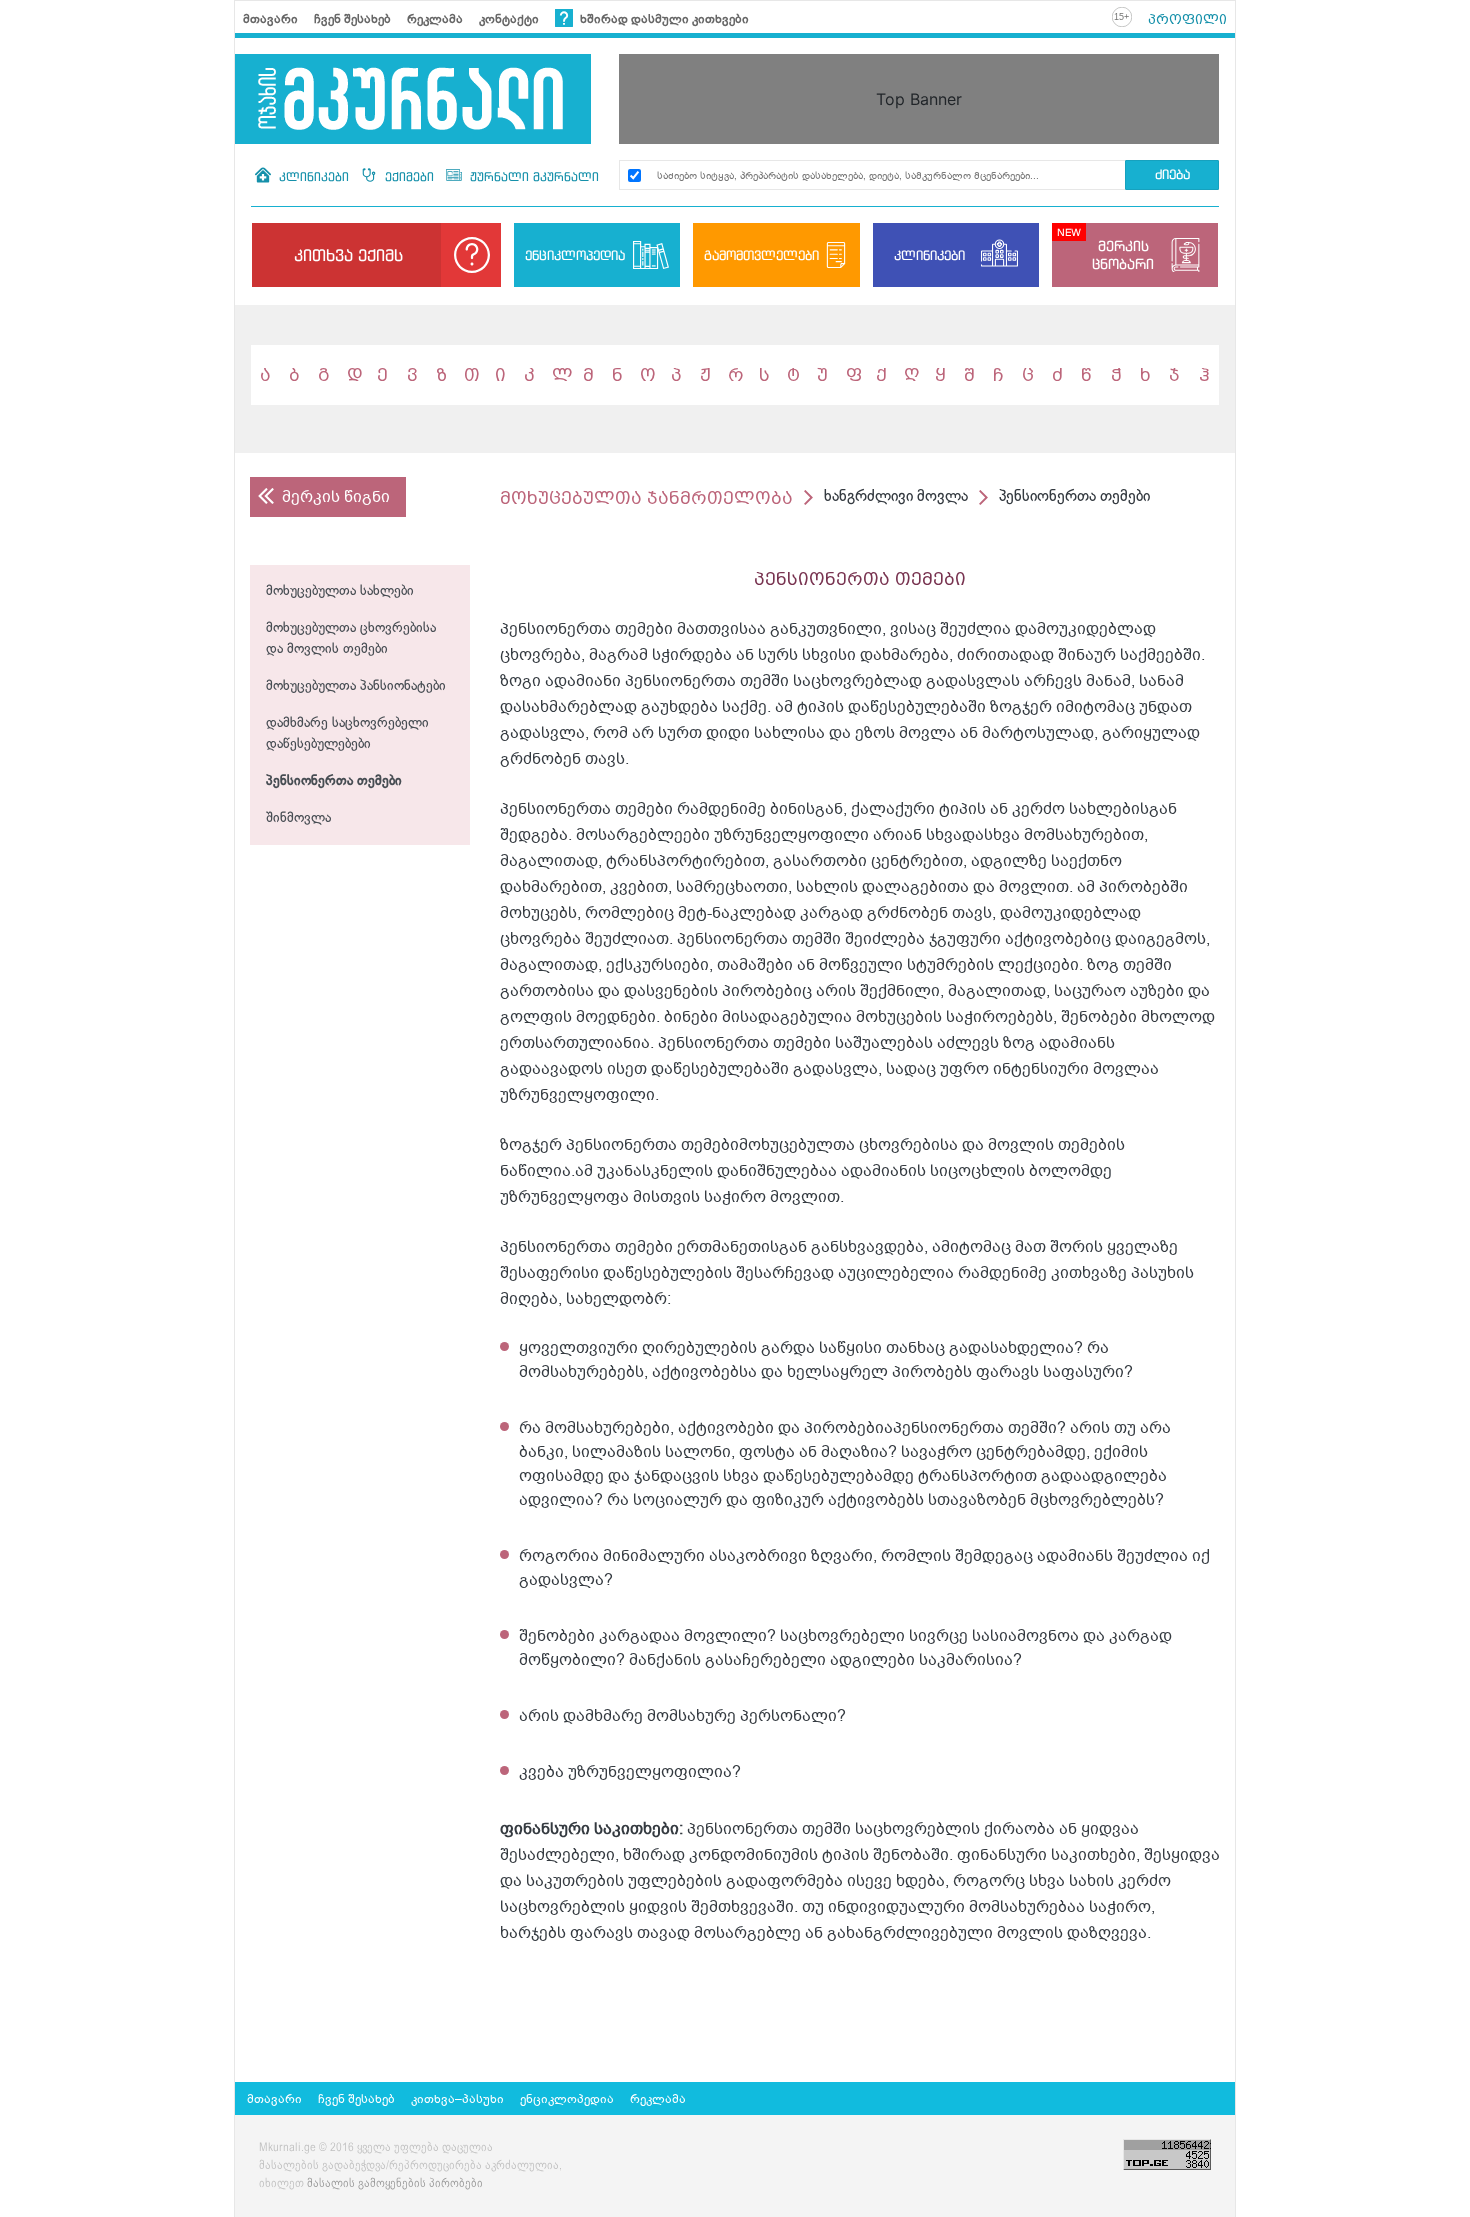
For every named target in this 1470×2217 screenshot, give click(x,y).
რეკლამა (435, 19)
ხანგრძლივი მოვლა (896, 496)
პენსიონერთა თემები (334, 781)
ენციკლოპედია (575, 255)
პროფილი (1187, 19)
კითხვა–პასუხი (457, 2099)
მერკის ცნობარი (1123, 254)
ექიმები (409, 176)
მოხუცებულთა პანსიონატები (356, 686)
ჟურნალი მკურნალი (532, 176)
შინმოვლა (298, 818)
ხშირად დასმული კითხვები (663, 19)
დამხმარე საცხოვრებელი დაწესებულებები (347, 734)
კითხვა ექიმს (348, 255)
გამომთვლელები (761, 255)
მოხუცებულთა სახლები (340, 591)
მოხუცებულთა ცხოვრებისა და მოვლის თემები (351, 639)
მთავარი (270, 19)
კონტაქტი (509, 19)
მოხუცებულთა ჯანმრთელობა (646, 497)
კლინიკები (314, 176)
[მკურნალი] (413, 99)
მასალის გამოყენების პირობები (395, 2184)
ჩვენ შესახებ (352, 19)
